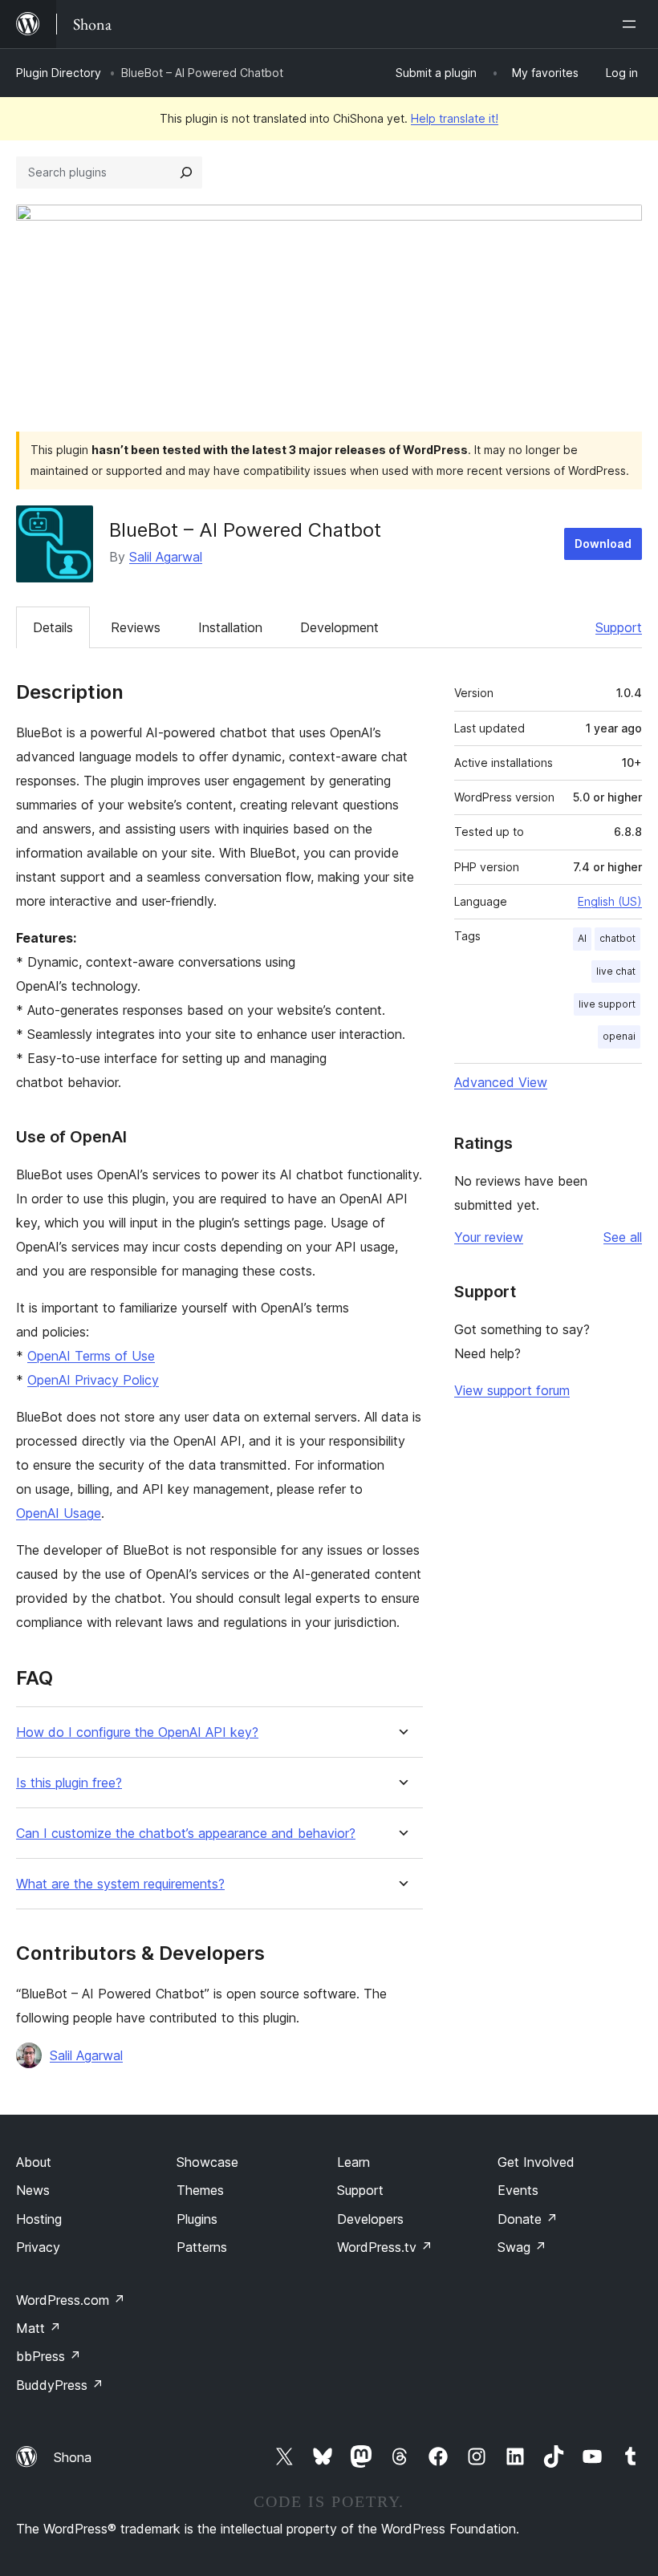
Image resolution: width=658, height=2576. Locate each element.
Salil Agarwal (166, 557)
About (34, 2162)
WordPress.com (71, 2300)
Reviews (136, 627)
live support (607, 1004)
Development (339, 627)
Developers (370, 2219)
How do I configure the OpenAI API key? (137, 1732)
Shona (73, 2457)
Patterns (202, 2247)
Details (53, 627)
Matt (39, 2328)
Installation (230, 627)
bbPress (49, 2356)
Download (603, 544)
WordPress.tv (385, 2247)
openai (619, 1036)
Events (518, 2190)
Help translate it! (455, 118)
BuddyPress (60, 2385)
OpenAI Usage (59, 1513)
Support (619, 627)
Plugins (197, 2219)
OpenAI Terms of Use (91, 1356)
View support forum (512, 1390)
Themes (200, 2190)
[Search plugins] (186, 172)
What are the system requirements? (120, 1884)
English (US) (610, 901)
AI (582, 938)
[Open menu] (632, 24)
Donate (528, 2219)
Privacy (38, 2247)
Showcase (207, 2162)
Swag (522, 2247)
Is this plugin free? (69, 1783)
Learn (353, 2162)
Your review (489, 1237)
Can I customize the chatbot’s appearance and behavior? (186, 1834)
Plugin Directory (59, 73)
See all (623, 1237)
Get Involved (536, 2162)
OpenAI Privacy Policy (93, 1380)
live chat (616, 971)
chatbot (617, 938)
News (33, 2190)
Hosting (39, 2219)
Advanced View (501, 1082)
